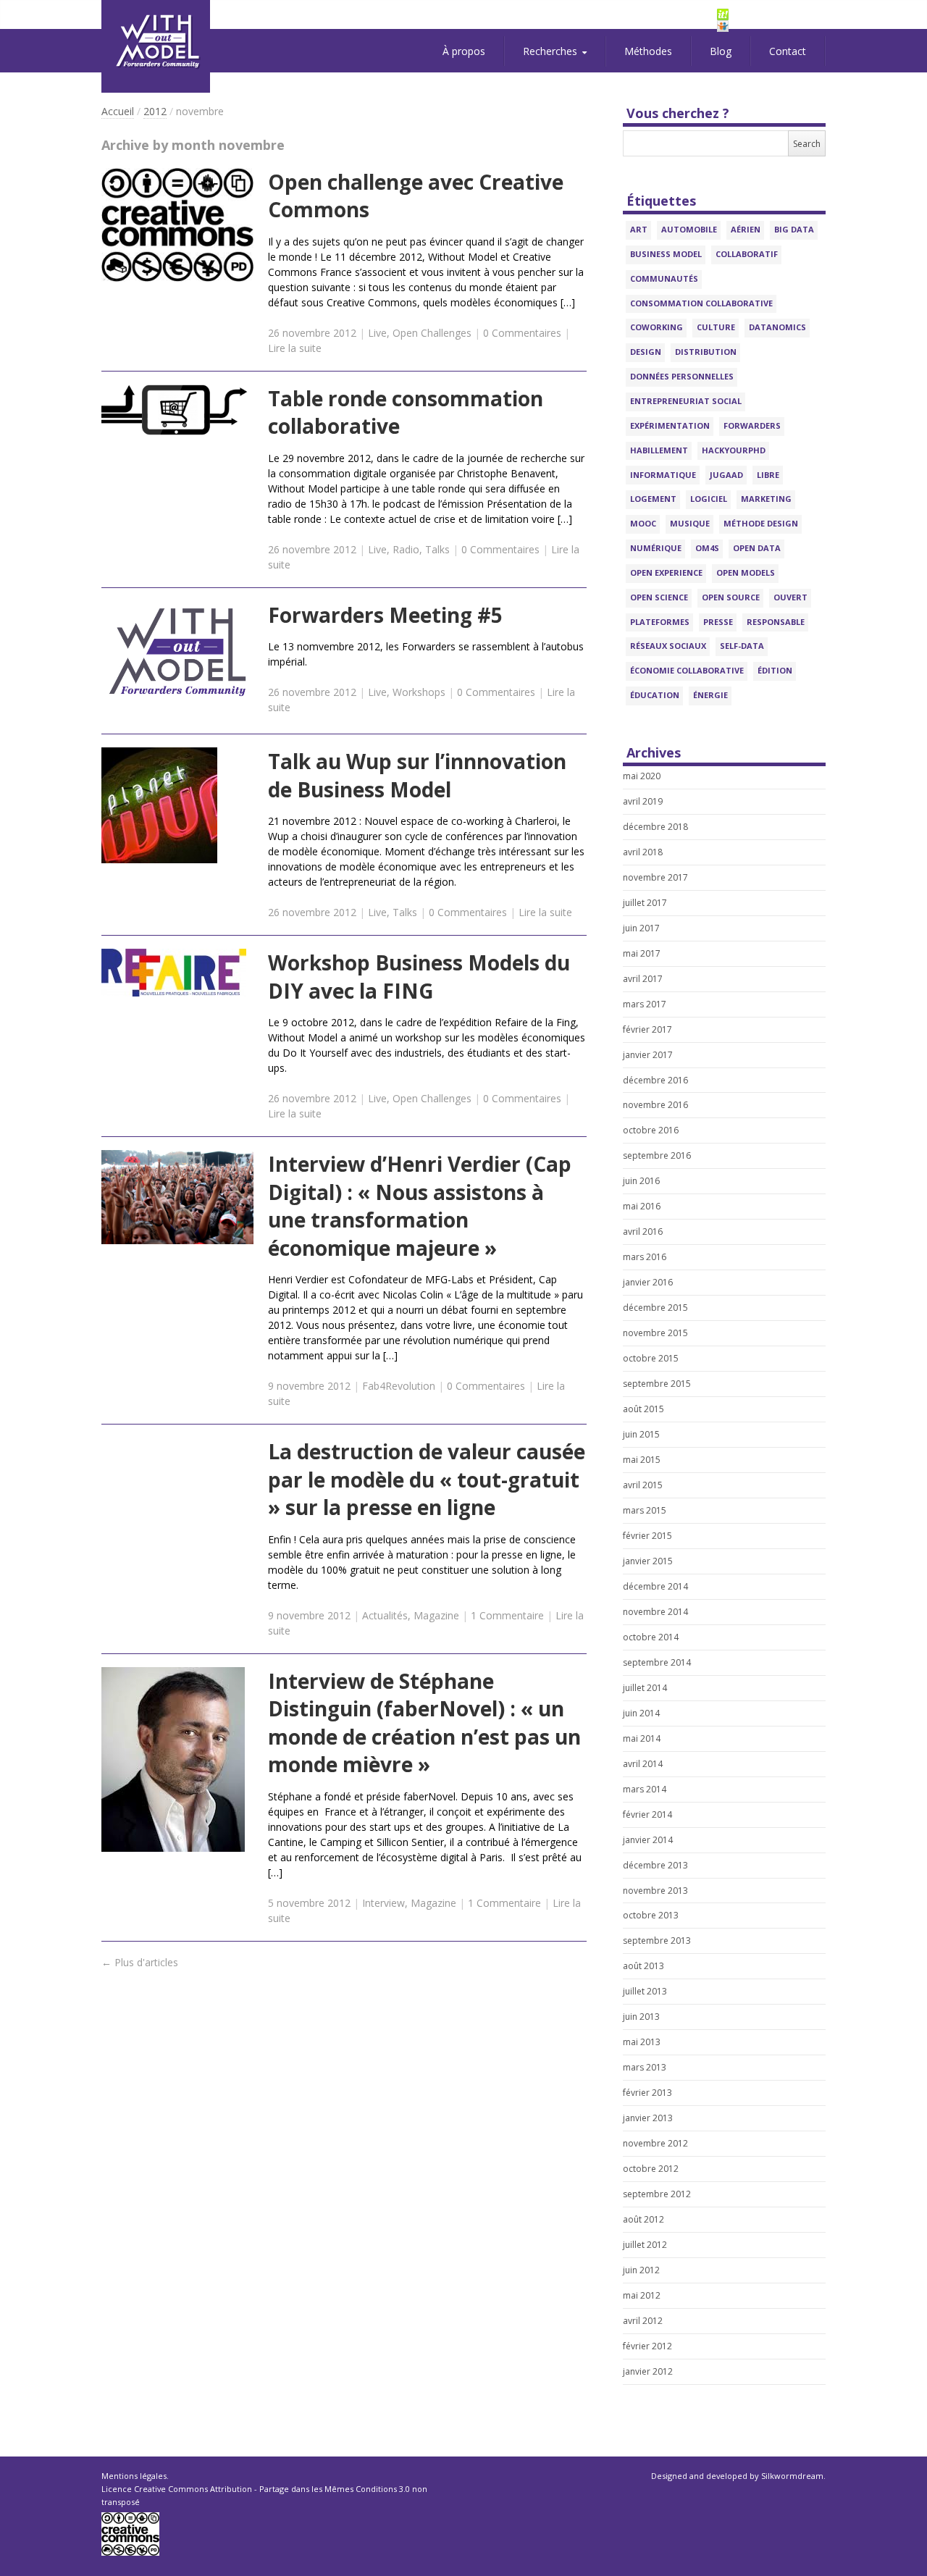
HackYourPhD (734, 450)
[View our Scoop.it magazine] (771, 14)
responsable (776, 622)
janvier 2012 (648, 2371)
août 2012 (643, 2219)
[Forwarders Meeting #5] (177, 652)
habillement (659, 450)
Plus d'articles (140, 1962)
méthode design (761, 523)
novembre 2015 (655, 1333)
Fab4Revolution (399, 1386)
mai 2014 (642, 1738)
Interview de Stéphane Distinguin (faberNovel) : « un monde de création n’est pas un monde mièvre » (424, 1723)
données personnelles (682, 376)
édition (775, 670)
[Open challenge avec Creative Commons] (177, 225)
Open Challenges (432, 333)
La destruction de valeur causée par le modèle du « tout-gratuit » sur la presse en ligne (427, 1479)
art (639, 229)
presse (718, 622)
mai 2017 (642, 953)
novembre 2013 (655, 1891)
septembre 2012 (657, 2194)
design (646, 352)
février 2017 (647, 1029)
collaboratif (747, 254)
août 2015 (643, 1409)
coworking (657, 327)
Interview (383, 1903)
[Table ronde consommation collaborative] (177, 410)
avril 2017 (643, 979)
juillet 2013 (645, 1991)
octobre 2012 (651, 2169)
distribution (706, 352)
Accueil (118, 111)
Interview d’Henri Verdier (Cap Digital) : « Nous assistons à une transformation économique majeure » (420, 1206)
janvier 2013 (648, 2118)
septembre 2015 (657, 1384)
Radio (406, 549)
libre (768, 475)
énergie (710, 695)
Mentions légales (134, 2476)
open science (659, 597)
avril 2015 (643, 1485)
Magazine (436, 1615)
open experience (666, 572)
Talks (437, 549)
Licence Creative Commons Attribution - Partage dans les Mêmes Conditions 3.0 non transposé (264, 2495)
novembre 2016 (655, 1105)
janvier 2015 (648, 1561)
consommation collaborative (701, 303)
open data (757, 548)
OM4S (707, 548)
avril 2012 (643, 2321)
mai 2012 (642, 2295)
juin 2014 (641, 1713)
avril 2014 (643, 1764)
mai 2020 (642, 776)
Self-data (742, 646)
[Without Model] (156, 46)
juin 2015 (641, 1434)
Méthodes (648, 51)
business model (666, 254)
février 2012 (647, 2346)
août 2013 (643, 1966)
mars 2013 (645, 2067)
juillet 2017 (645, 903)
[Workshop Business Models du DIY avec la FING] (177, 973)
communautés (664, 278)
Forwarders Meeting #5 (385, 615)
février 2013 (647, 2093)
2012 (155, 111)
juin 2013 (641, 2017)
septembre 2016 (657, 1155)
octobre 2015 (651, 1358)
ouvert (790, 597)
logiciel (709, 499)
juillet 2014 (645, 1688)
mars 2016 (645, 1257)
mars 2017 (645, 1004)
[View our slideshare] (771, 26)
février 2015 (647, 1536)
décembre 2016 (655, 1080)
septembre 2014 (657, 1662)
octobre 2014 (651, 1637)
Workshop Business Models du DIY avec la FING (419, 977)
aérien (746, 229)
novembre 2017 (655, 877)
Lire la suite (295, 348)
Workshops (419, 692)
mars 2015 (645, 1510)
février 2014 (647, 1814)
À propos (464, 51)
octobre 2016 (651, 1130)
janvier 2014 (648, 1840)
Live (377, 333)
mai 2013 (642, 2042)
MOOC (643, 523)
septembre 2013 (657, 1941)
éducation (655, 695)
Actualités (385, 1615)
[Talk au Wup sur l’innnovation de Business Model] (177, 805)
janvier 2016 (648, 1282)
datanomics (777, 327)
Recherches (550, 51)
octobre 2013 (651, 1915)
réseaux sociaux (668, 646)
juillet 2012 (645, 2245)
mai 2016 (642, 1206)
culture (716, 327)
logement (653, 499)
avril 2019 (643, 801)
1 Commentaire (507, 1615)
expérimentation (670, 425)
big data (794, 229)
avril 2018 (643, 852)
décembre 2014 (655, 1586)
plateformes (660, 622)
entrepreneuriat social (686, 401)
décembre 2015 (655, 1308)
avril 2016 (643, 1232)
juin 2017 (641, 928)
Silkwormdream (792, 2476)
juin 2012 (641, 2270)
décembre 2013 (655, 1865)
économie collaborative (687, 670)
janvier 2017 (648, 1055)
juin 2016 (641, 1181)
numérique (656, 548)
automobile (689, 229)
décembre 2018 (655, 827)
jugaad (726, 475)
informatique (663, 475)
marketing (766, 499)
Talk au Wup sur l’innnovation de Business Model (417, 775)
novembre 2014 (655, 1612)
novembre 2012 (655, 2143)
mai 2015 (642, 1460)
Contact (788, 51)
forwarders (752, 425)
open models (746, 572)
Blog (721, 51)
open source (731, 597)
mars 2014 (645, 1789)
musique (690, 523)
